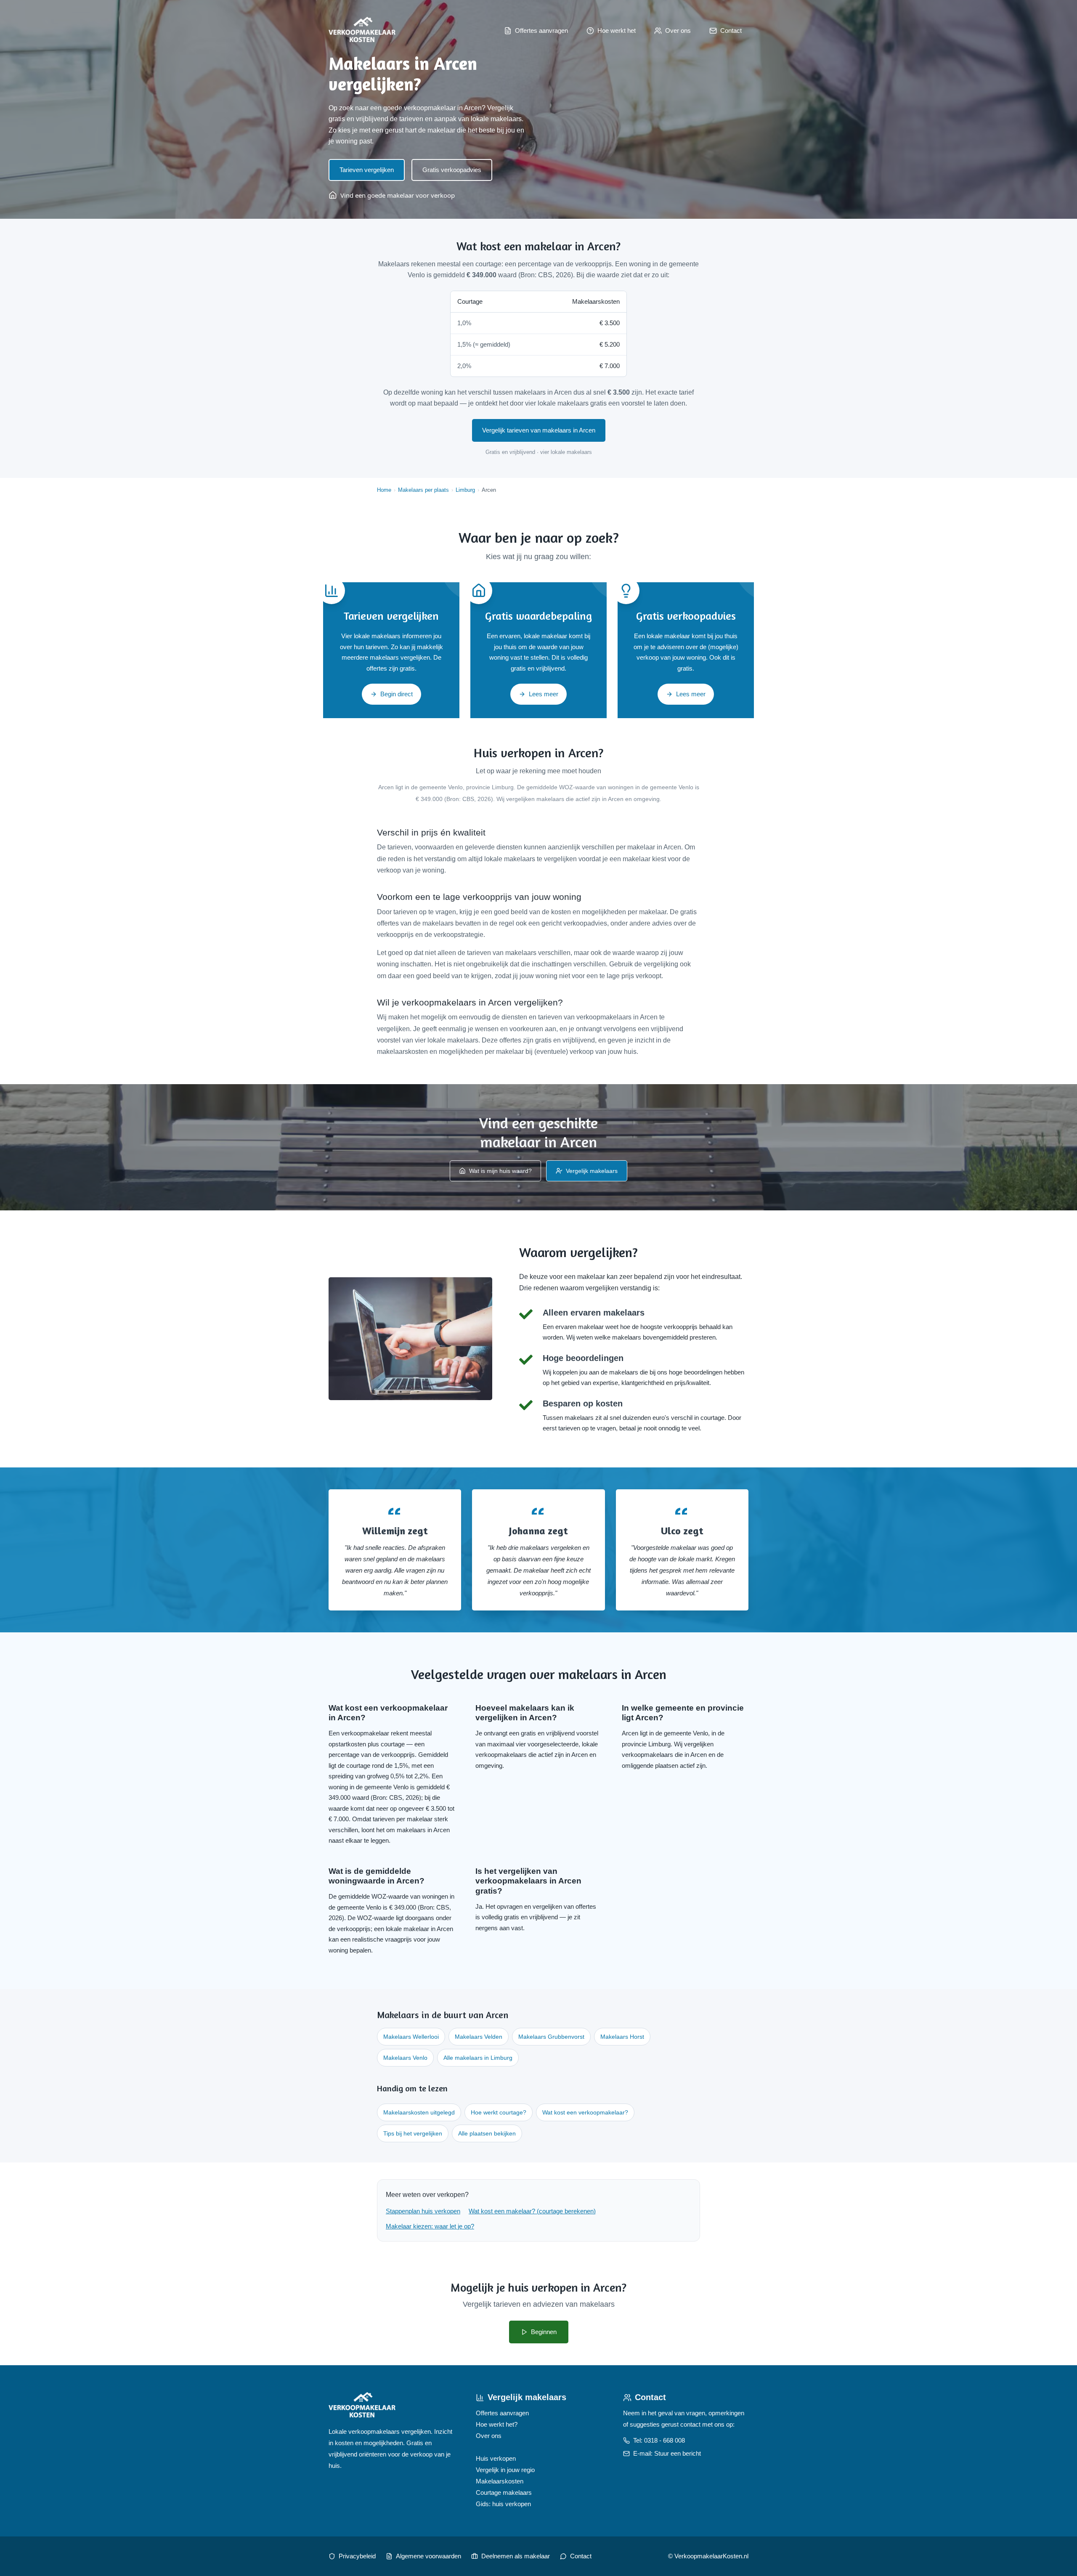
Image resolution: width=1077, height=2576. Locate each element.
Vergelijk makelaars (592, 1171)
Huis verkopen (496, 2458)
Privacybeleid (357, 2556)
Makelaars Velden (479, 2037)
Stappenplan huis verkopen (423, 2211)
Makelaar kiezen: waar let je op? (430, 2226)
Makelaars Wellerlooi (411, 2037)
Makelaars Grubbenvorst (551, 2037)
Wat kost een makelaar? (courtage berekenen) (532, 2211)
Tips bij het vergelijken (413, 2133)
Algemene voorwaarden (428, 2556)
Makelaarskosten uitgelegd (419, 2112)
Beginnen (544, 2332)
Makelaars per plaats (423, 490)
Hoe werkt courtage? (499, 2112)
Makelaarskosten (500, 2481)
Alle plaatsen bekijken (487, 2133)
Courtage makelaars (504, 2492)
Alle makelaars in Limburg (478, 2058)
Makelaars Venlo (405, 2058)
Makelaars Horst (622, 2037)
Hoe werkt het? (497, 2424)
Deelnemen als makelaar (516, 2556)
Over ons (489, 2436)
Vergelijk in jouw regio (505, 2470)
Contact (581, 2556)
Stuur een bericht (678, 2453)
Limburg (465, 490)
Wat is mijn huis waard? (500, 1171)
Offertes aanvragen (502, 2413)
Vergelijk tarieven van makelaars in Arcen (539, 430)
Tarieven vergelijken (367, 170)
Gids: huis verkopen (503, 2504)
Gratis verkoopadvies (452, 170)
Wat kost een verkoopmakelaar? (585, 2112)
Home (384, 490)
